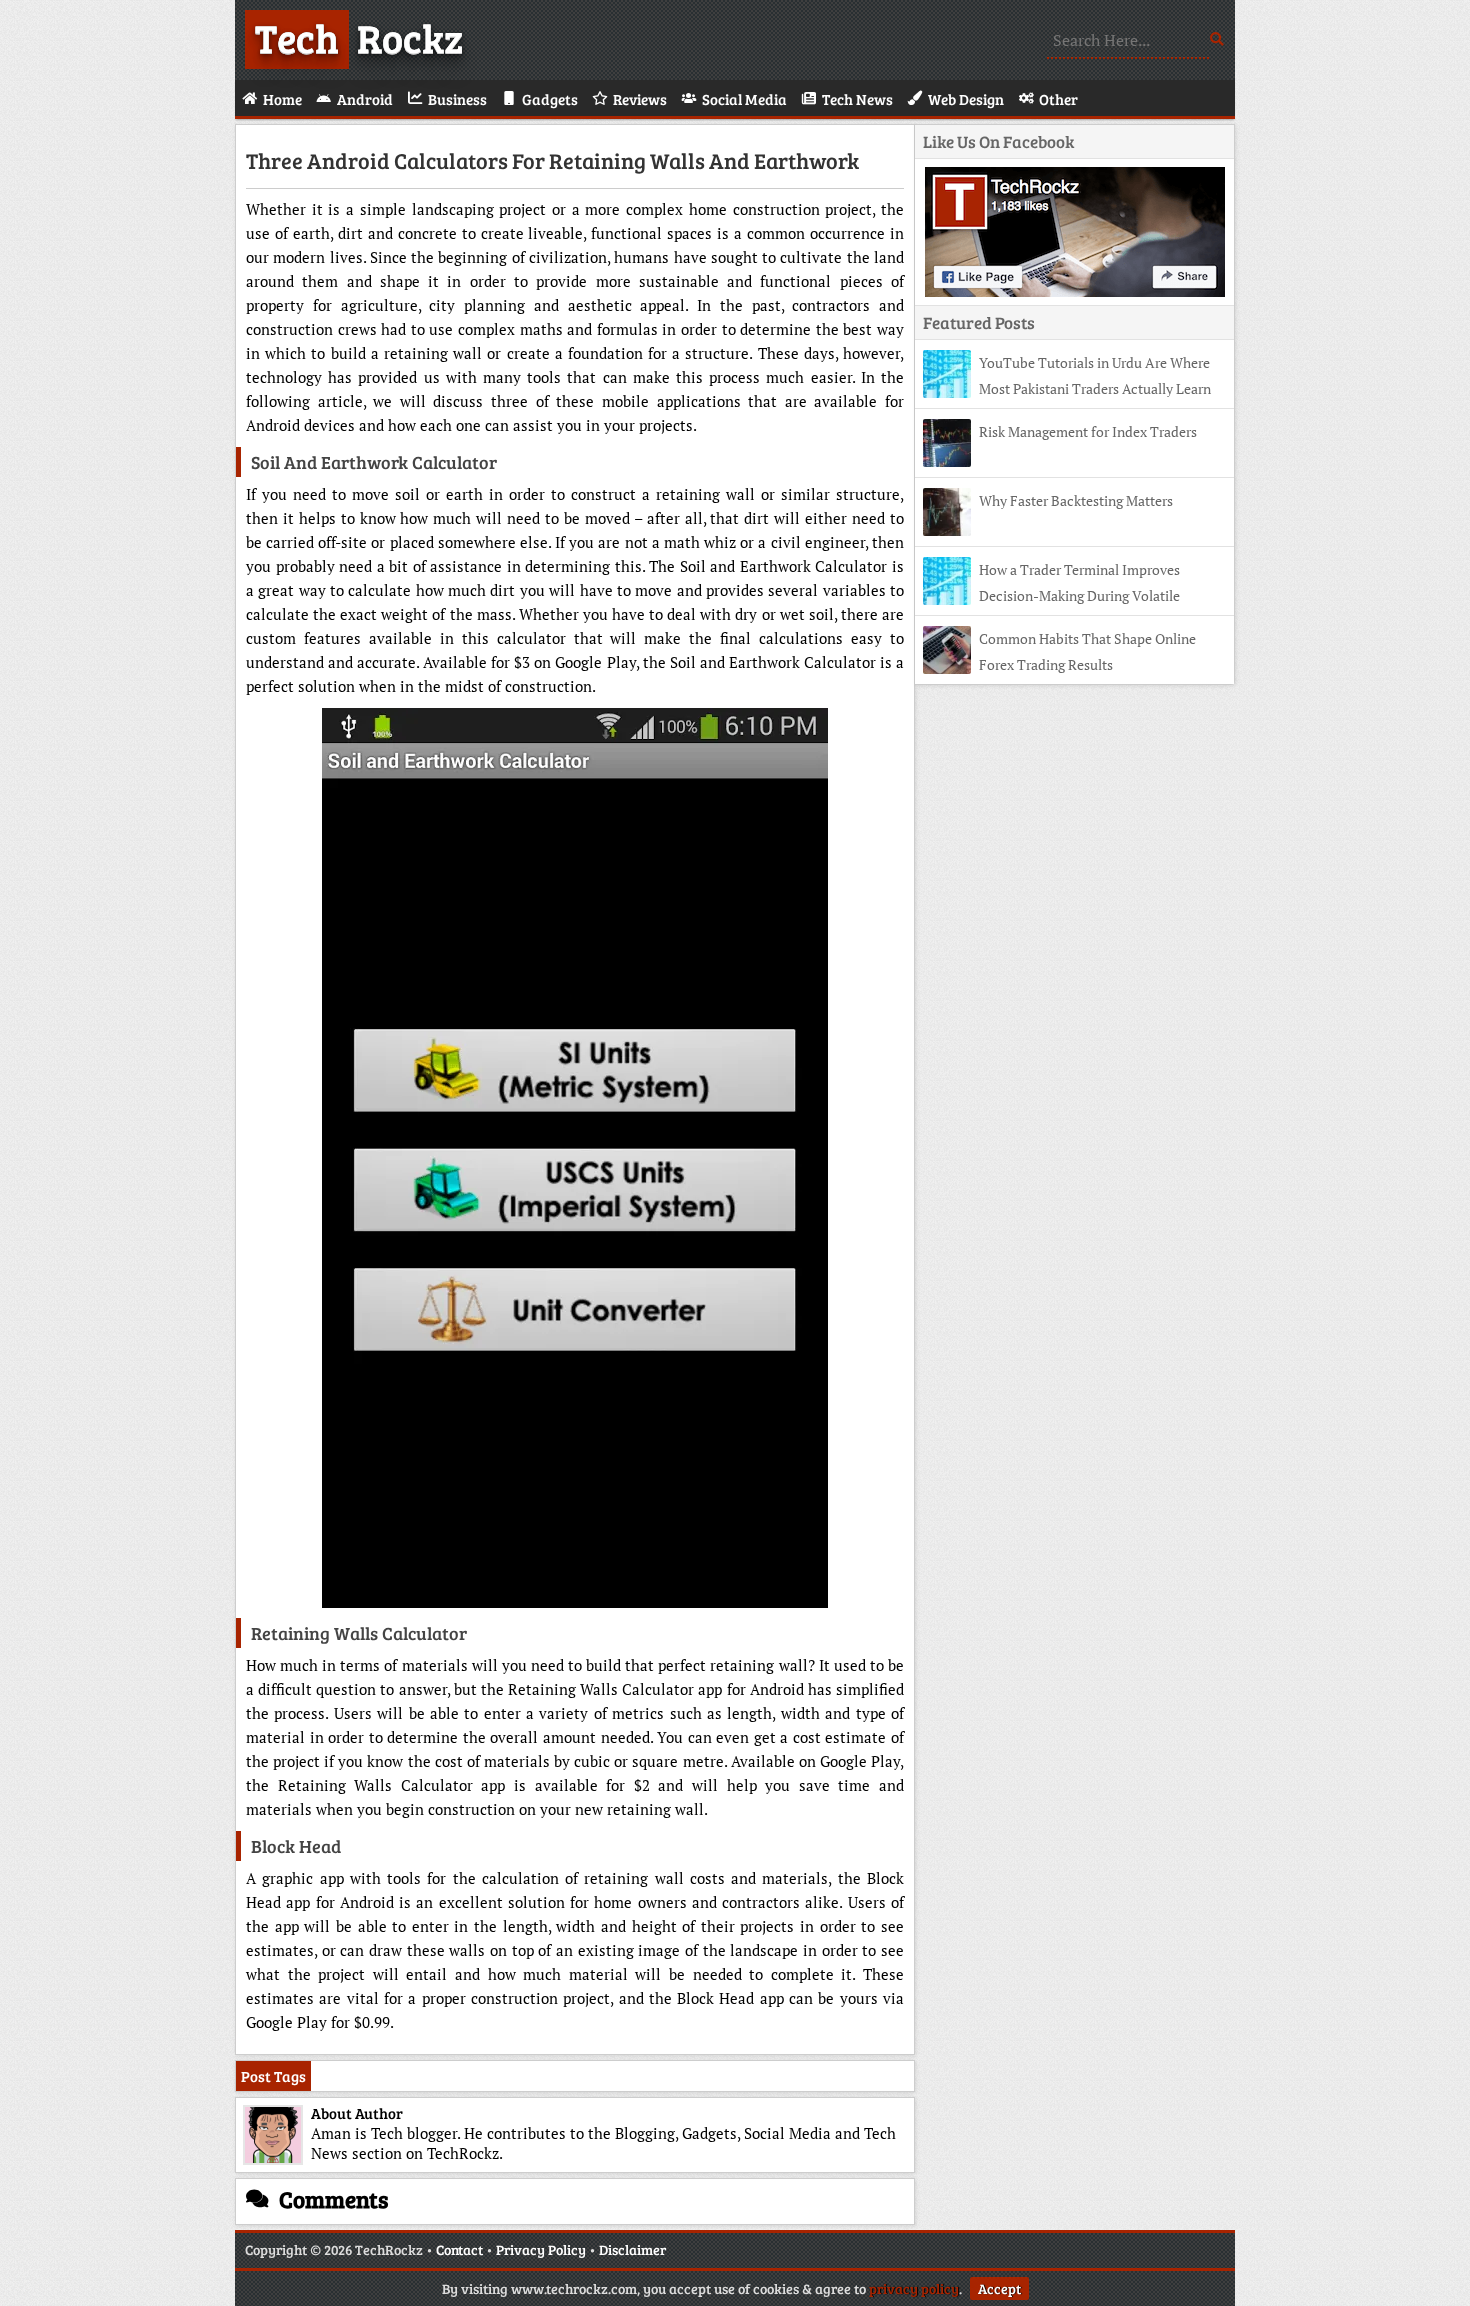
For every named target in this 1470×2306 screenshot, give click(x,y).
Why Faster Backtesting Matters (1076, 500)
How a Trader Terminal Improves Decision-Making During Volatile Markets (1051, 595)
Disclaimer (632, 2249)
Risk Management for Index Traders (1088, 431)
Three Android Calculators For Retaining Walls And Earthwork (552, 160)
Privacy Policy (541, 2249)
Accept (999, 2288)
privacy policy (914, 2288)
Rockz (359, 37)
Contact (459, 2249)
